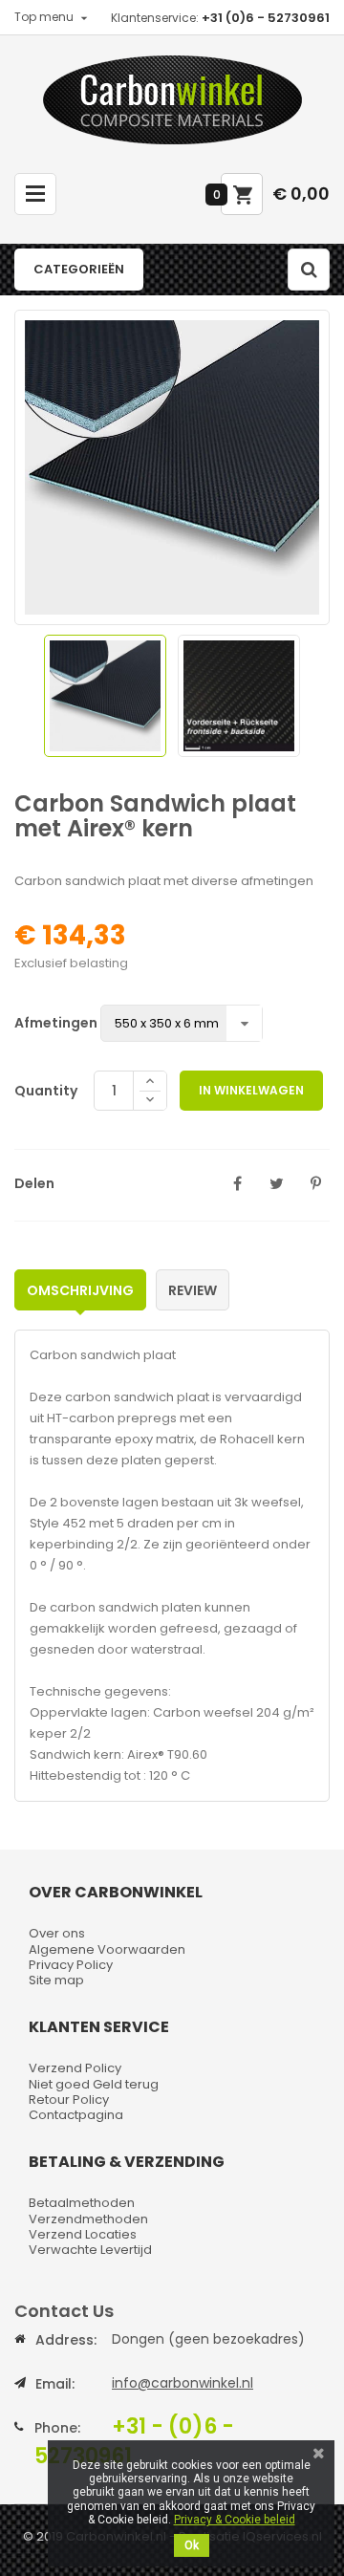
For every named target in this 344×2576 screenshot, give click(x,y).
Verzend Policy (75, 2068)
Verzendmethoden (88, 2219)
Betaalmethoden (82, 2203)
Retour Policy (69, 2100)
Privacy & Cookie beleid (235, 2520)
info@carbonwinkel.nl (183, 2383)
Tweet (276, 1183)
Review (193, 1290)
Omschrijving (80, 1290)
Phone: (57, 2428)
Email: (55, 2384)
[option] (105, 696)
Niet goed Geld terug (94, 2084)
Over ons (57, 1933)
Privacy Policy (71, 1965)
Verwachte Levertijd (90, 2250)
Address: (66, 2340)
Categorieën (79, 269)
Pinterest (315, 1183)
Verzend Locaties (83, 2234)
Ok (192, 2545)
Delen (237, 1183)
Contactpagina (76, 2115)
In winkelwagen (251, 1090)
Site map (56, 1980)
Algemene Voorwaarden (107, 1949)
